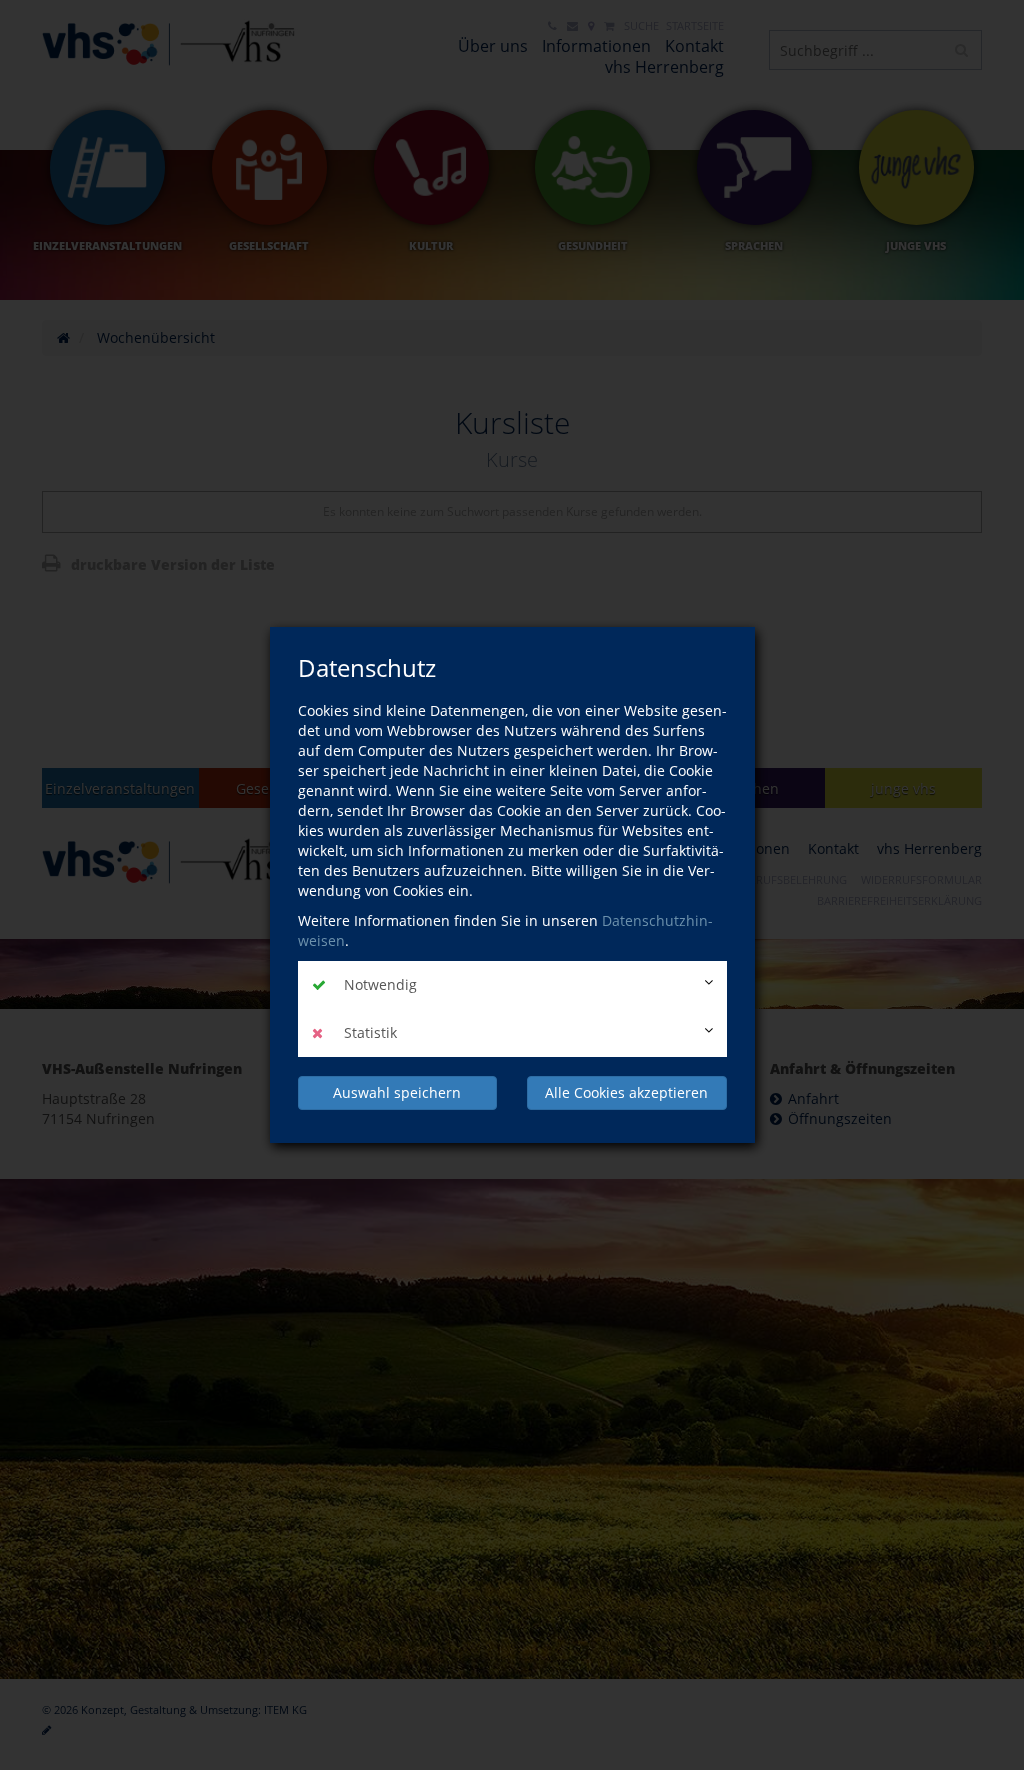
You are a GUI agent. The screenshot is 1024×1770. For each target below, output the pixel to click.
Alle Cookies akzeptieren (626, 1092)
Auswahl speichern (397, 1092)
